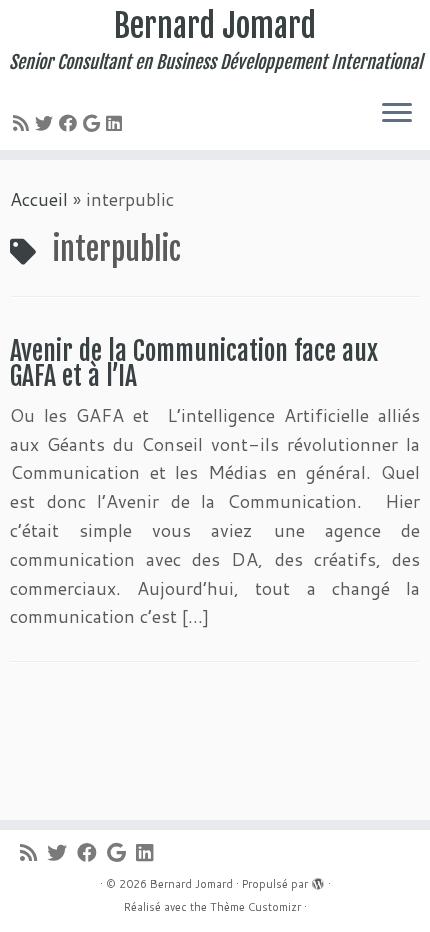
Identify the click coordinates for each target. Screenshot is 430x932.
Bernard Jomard (215, 26)
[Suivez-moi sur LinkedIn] (117, 123)
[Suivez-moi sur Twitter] (47, 123)
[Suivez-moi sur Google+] (94, 123)
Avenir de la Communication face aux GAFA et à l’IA (194, 364)
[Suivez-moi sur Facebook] (71, 123)
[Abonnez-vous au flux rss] (24, 123)
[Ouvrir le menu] (397, 114)
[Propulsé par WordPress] (318, 880)
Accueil (39, 199)
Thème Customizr (255, 907)
